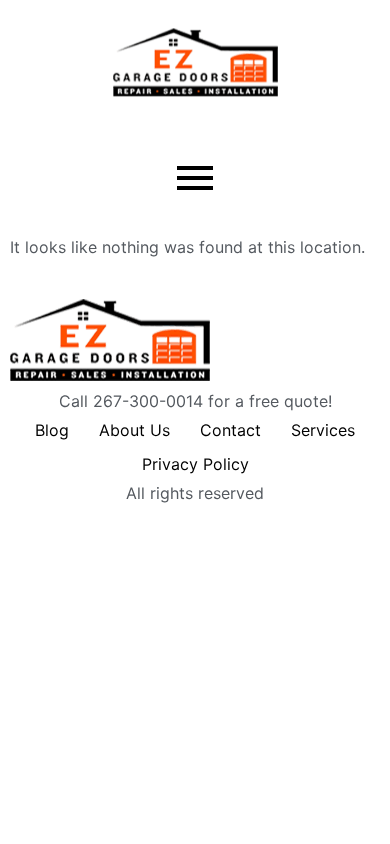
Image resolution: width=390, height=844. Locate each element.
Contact (230, 430)
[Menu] (195, 179)
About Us (134, 430)
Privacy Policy (195, 464)
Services (323, 430)
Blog (52, 430)
